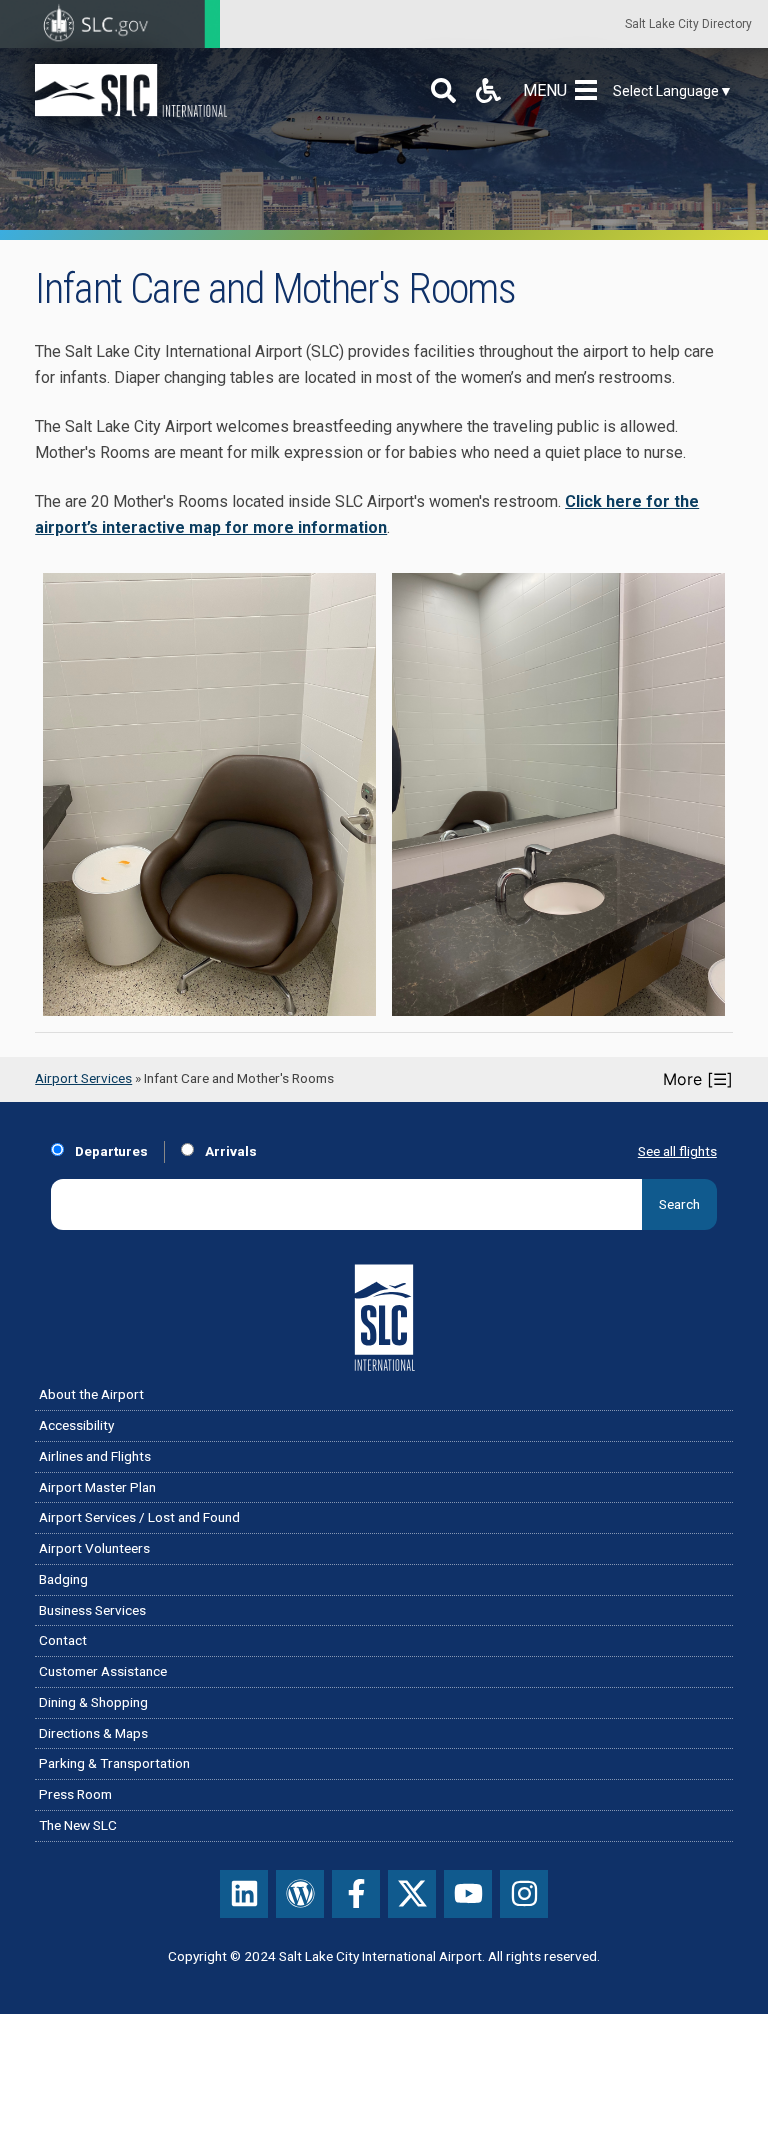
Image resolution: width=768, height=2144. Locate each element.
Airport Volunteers (94, 1548)
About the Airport (91, 1394)
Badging (63, 1579)
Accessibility (76, 1425)
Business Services (92, 1610)
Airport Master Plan (97, 1487)
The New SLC (78, 1825)
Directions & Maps (93, 1733)
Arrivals (229, 1151)
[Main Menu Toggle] (590, 90)
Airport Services (83, 1078)
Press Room (75, 1794)
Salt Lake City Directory (688, 24)
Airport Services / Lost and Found (139, 1517)
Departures (110, 1151)
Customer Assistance (103, 1671)
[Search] (443, 90)
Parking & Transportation (114, 1763)
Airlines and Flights (95, 1456)
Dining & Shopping (93, 1702)
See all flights (677, 1151)
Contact (63, 1640)
